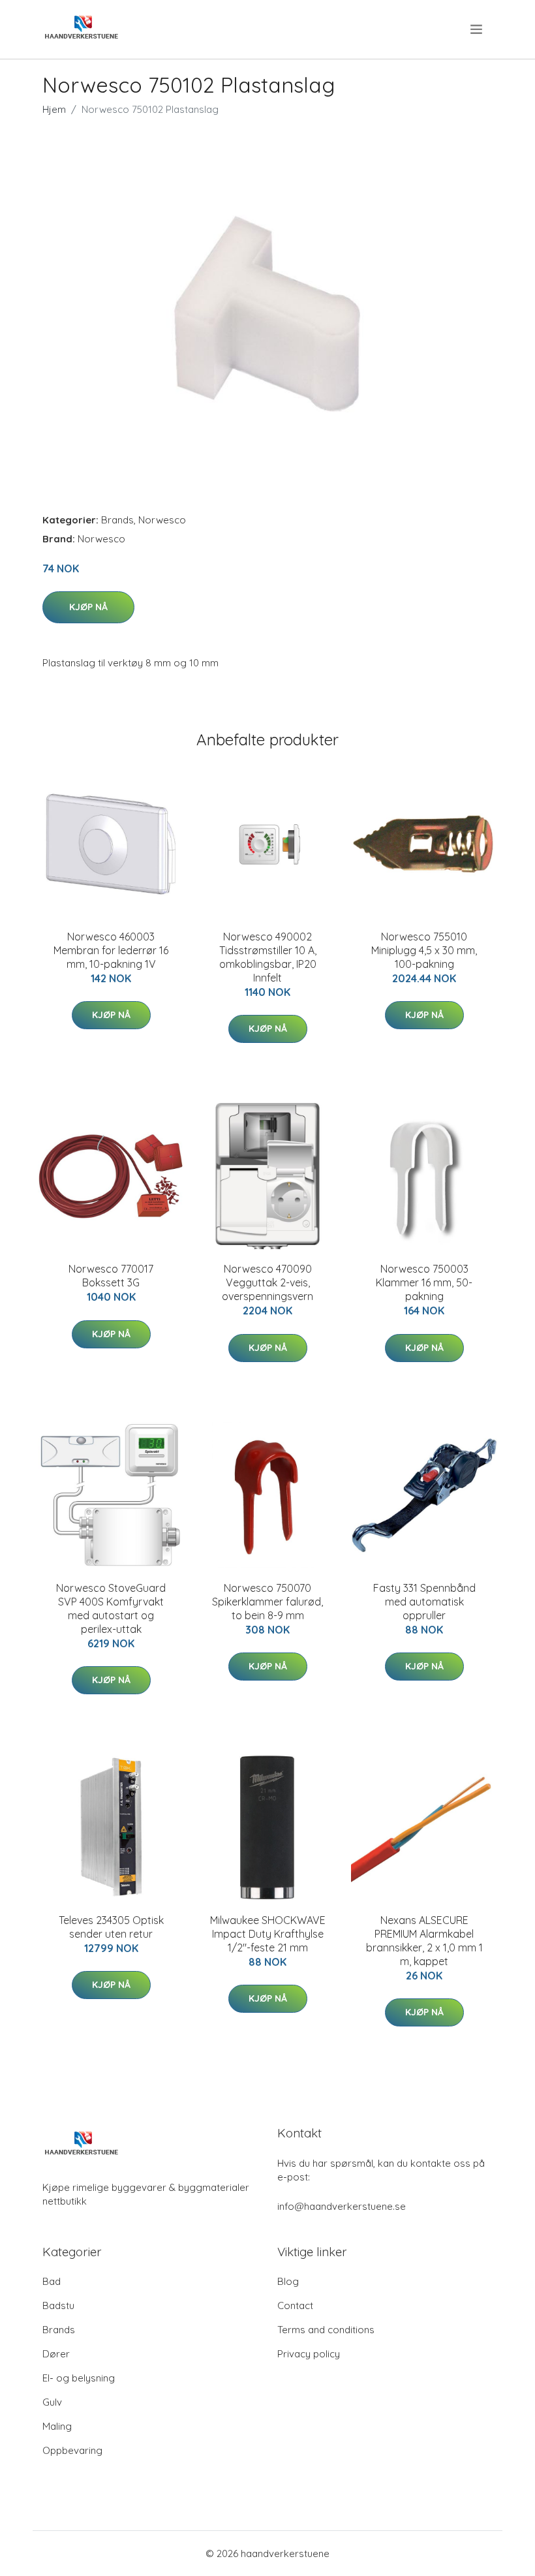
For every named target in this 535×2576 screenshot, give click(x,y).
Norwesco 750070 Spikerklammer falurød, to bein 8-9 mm (267, 1602)
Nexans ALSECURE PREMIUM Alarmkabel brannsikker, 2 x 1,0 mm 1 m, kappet (424, 1941)
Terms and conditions (326, 2330)
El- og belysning (79, 2378)
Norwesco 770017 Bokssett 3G (111, 1276)
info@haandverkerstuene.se (342, 2206)
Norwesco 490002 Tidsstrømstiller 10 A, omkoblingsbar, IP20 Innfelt (268, 957)
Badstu (58, 2305)
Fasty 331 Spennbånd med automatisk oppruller (424, 1602)
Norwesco (162, 520)
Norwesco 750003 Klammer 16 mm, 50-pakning (424, 1282)
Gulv (52, 2402)
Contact (295, 2305)
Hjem (54, 109)
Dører (56, 2354)
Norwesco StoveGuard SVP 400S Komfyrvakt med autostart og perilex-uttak (111, 1608)
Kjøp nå (88, 607)
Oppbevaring (72, 2450)
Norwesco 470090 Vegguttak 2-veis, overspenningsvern (267, 1282)
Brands (117, 520)
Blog (288, 2281)
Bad (52, 2281)
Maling (57, 2426)
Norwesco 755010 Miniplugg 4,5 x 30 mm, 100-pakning (424, 950)
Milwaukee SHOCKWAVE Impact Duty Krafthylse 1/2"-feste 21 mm (268, 1934)
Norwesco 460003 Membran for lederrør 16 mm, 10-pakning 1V (111, 950)
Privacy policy (309, 2354)
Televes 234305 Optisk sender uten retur (111, 1927)
